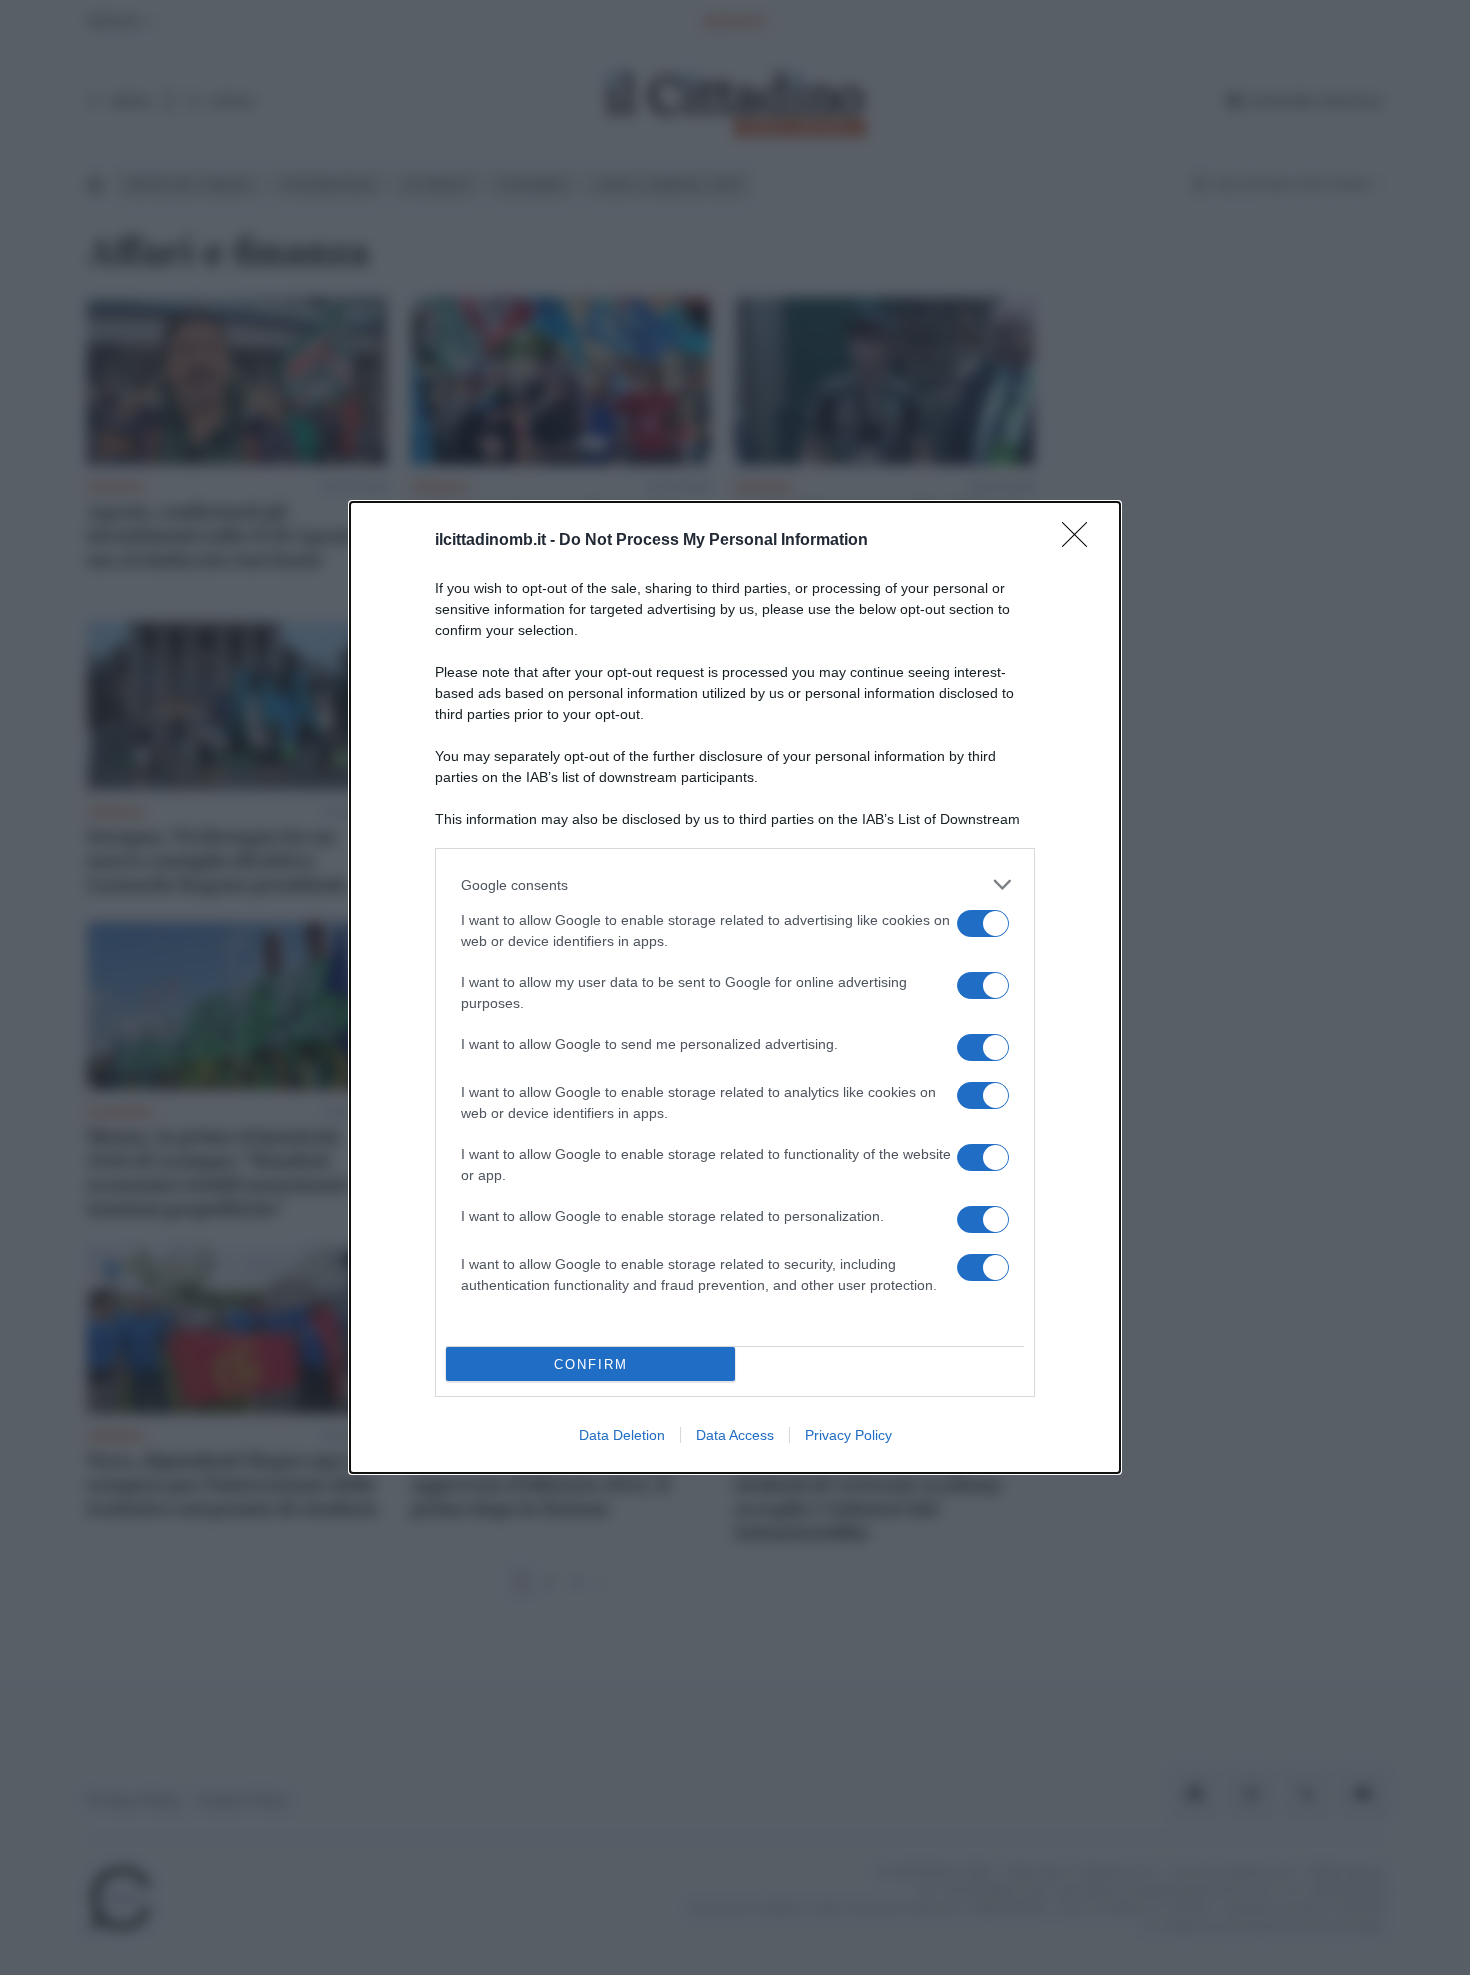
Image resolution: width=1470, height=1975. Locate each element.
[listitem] (735, 884)
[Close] (1081, 541)
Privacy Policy (848, 1435)
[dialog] (735, 987)
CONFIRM (591, 1364)
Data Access (735, 1435)
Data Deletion (622, 1435)
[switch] (983, 923)
